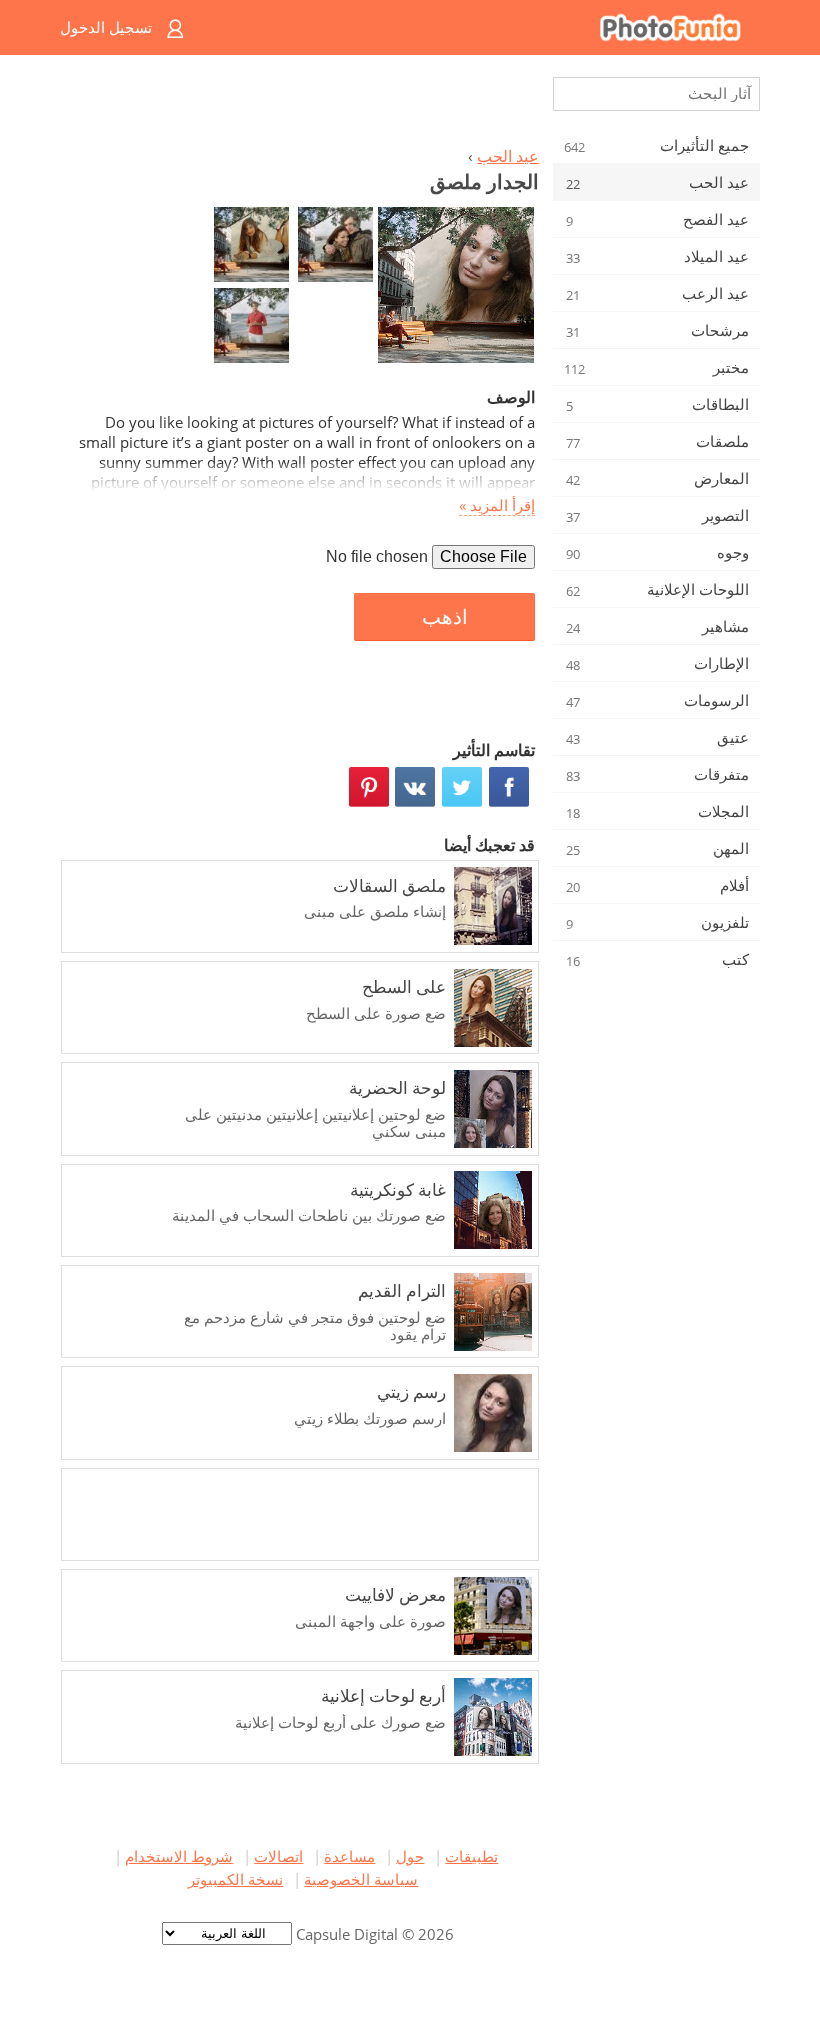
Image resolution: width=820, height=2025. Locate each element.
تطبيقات (471, 1856)
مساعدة (349, 1856)
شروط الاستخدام (179, 1856)
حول (410, 1856)
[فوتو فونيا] (490, 27)
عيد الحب (508, 156)
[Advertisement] (303, 106)
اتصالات (278, 1856)
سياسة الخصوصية (361, 1879)
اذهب (445, 617)
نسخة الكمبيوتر (235, 1879)
